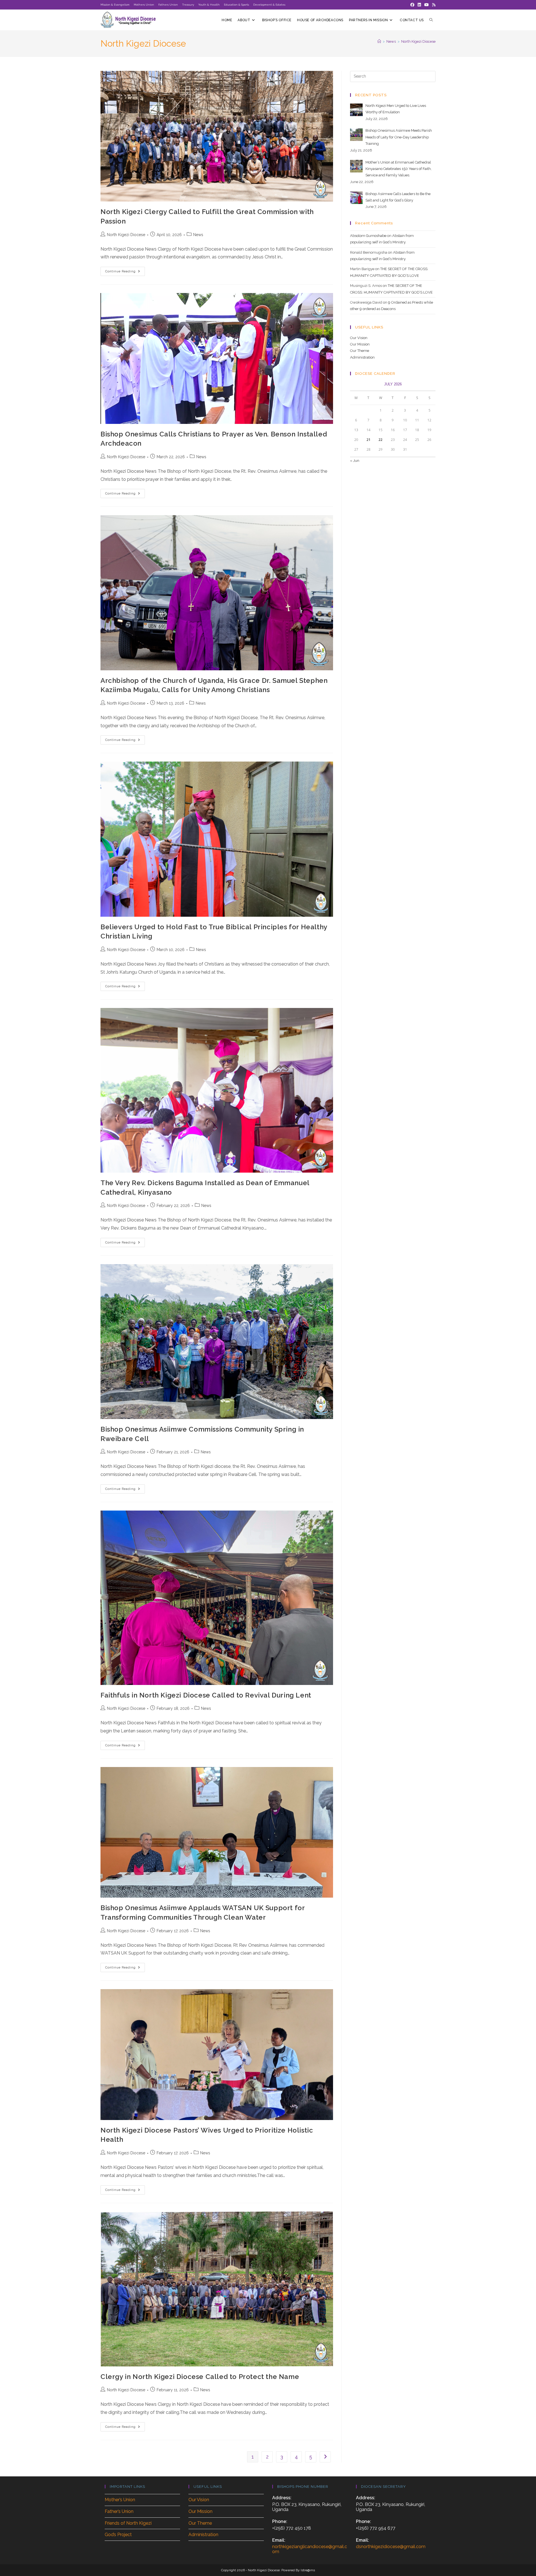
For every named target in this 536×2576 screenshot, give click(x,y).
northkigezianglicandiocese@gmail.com (310, 2549)
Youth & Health (209, 5)
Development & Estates (269, 5)
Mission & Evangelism (115, 5)
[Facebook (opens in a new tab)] (412, 5)
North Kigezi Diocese (418, 41)
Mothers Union (144, 5)
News (198, 235)
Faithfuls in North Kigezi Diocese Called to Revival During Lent (206, 1695)
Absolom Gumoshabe (368, 236)
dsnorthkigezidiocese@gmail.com (391, 2547)
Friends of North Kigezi (128, 2523)
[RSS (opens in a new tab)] (433, 5)
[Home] (379, 41)
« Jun (355, 461)
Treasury (188, 5)
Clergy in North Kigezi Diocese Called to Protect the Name (200, 2377)
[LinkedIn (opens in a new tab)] (419, 5)
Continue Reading (125, 270)
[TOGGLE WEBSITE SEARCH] (431, 20)
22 (381, 440)
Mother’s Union (120, 2500)
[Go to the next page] (325, 2457)
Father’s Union (119, 2511)
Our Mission (360, 344)
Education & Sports (236, 5)
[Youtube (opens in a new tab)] (427, 5)
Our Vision (359, 338)
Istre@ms (308, 2570)
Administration (362, 357)
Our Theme (360, 351)
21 (368, 440)
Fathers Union (168, 5)
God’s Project (118, 2535)
